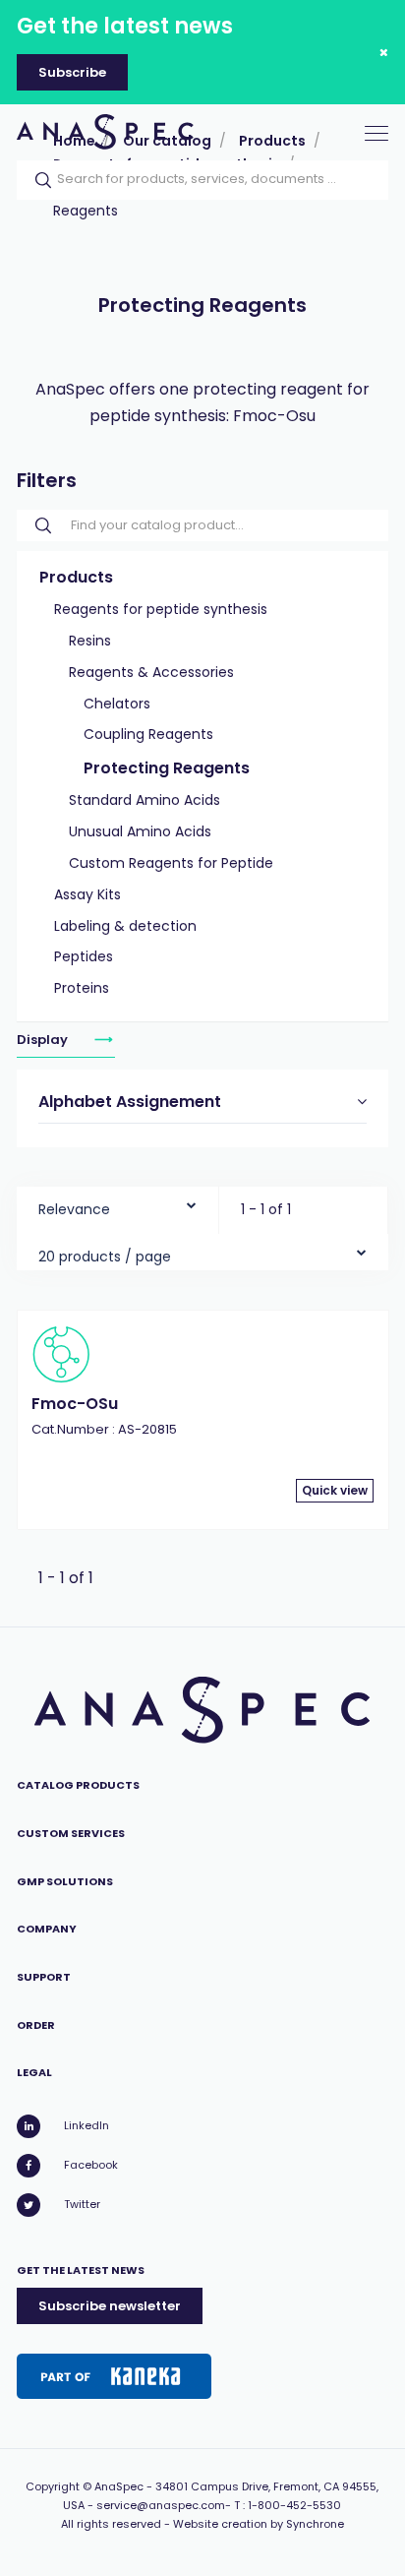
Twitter (82, 2204)
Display (44, 1039)
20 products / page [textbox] (105, 1257)
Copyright (53, 2486)
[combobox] (117, 1205)
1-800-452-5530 (294, 2505)
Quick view (335, 1490)
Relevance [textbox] (74, 1209)
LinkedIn (87, 2125)
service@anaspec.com (161, 2505)
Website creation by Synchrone (259, 2524)
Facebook (91, 2165)
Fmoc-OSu (75, 1404)
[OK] (37, 180)
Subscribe (72, 72)
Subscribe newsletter (110, 2306)
